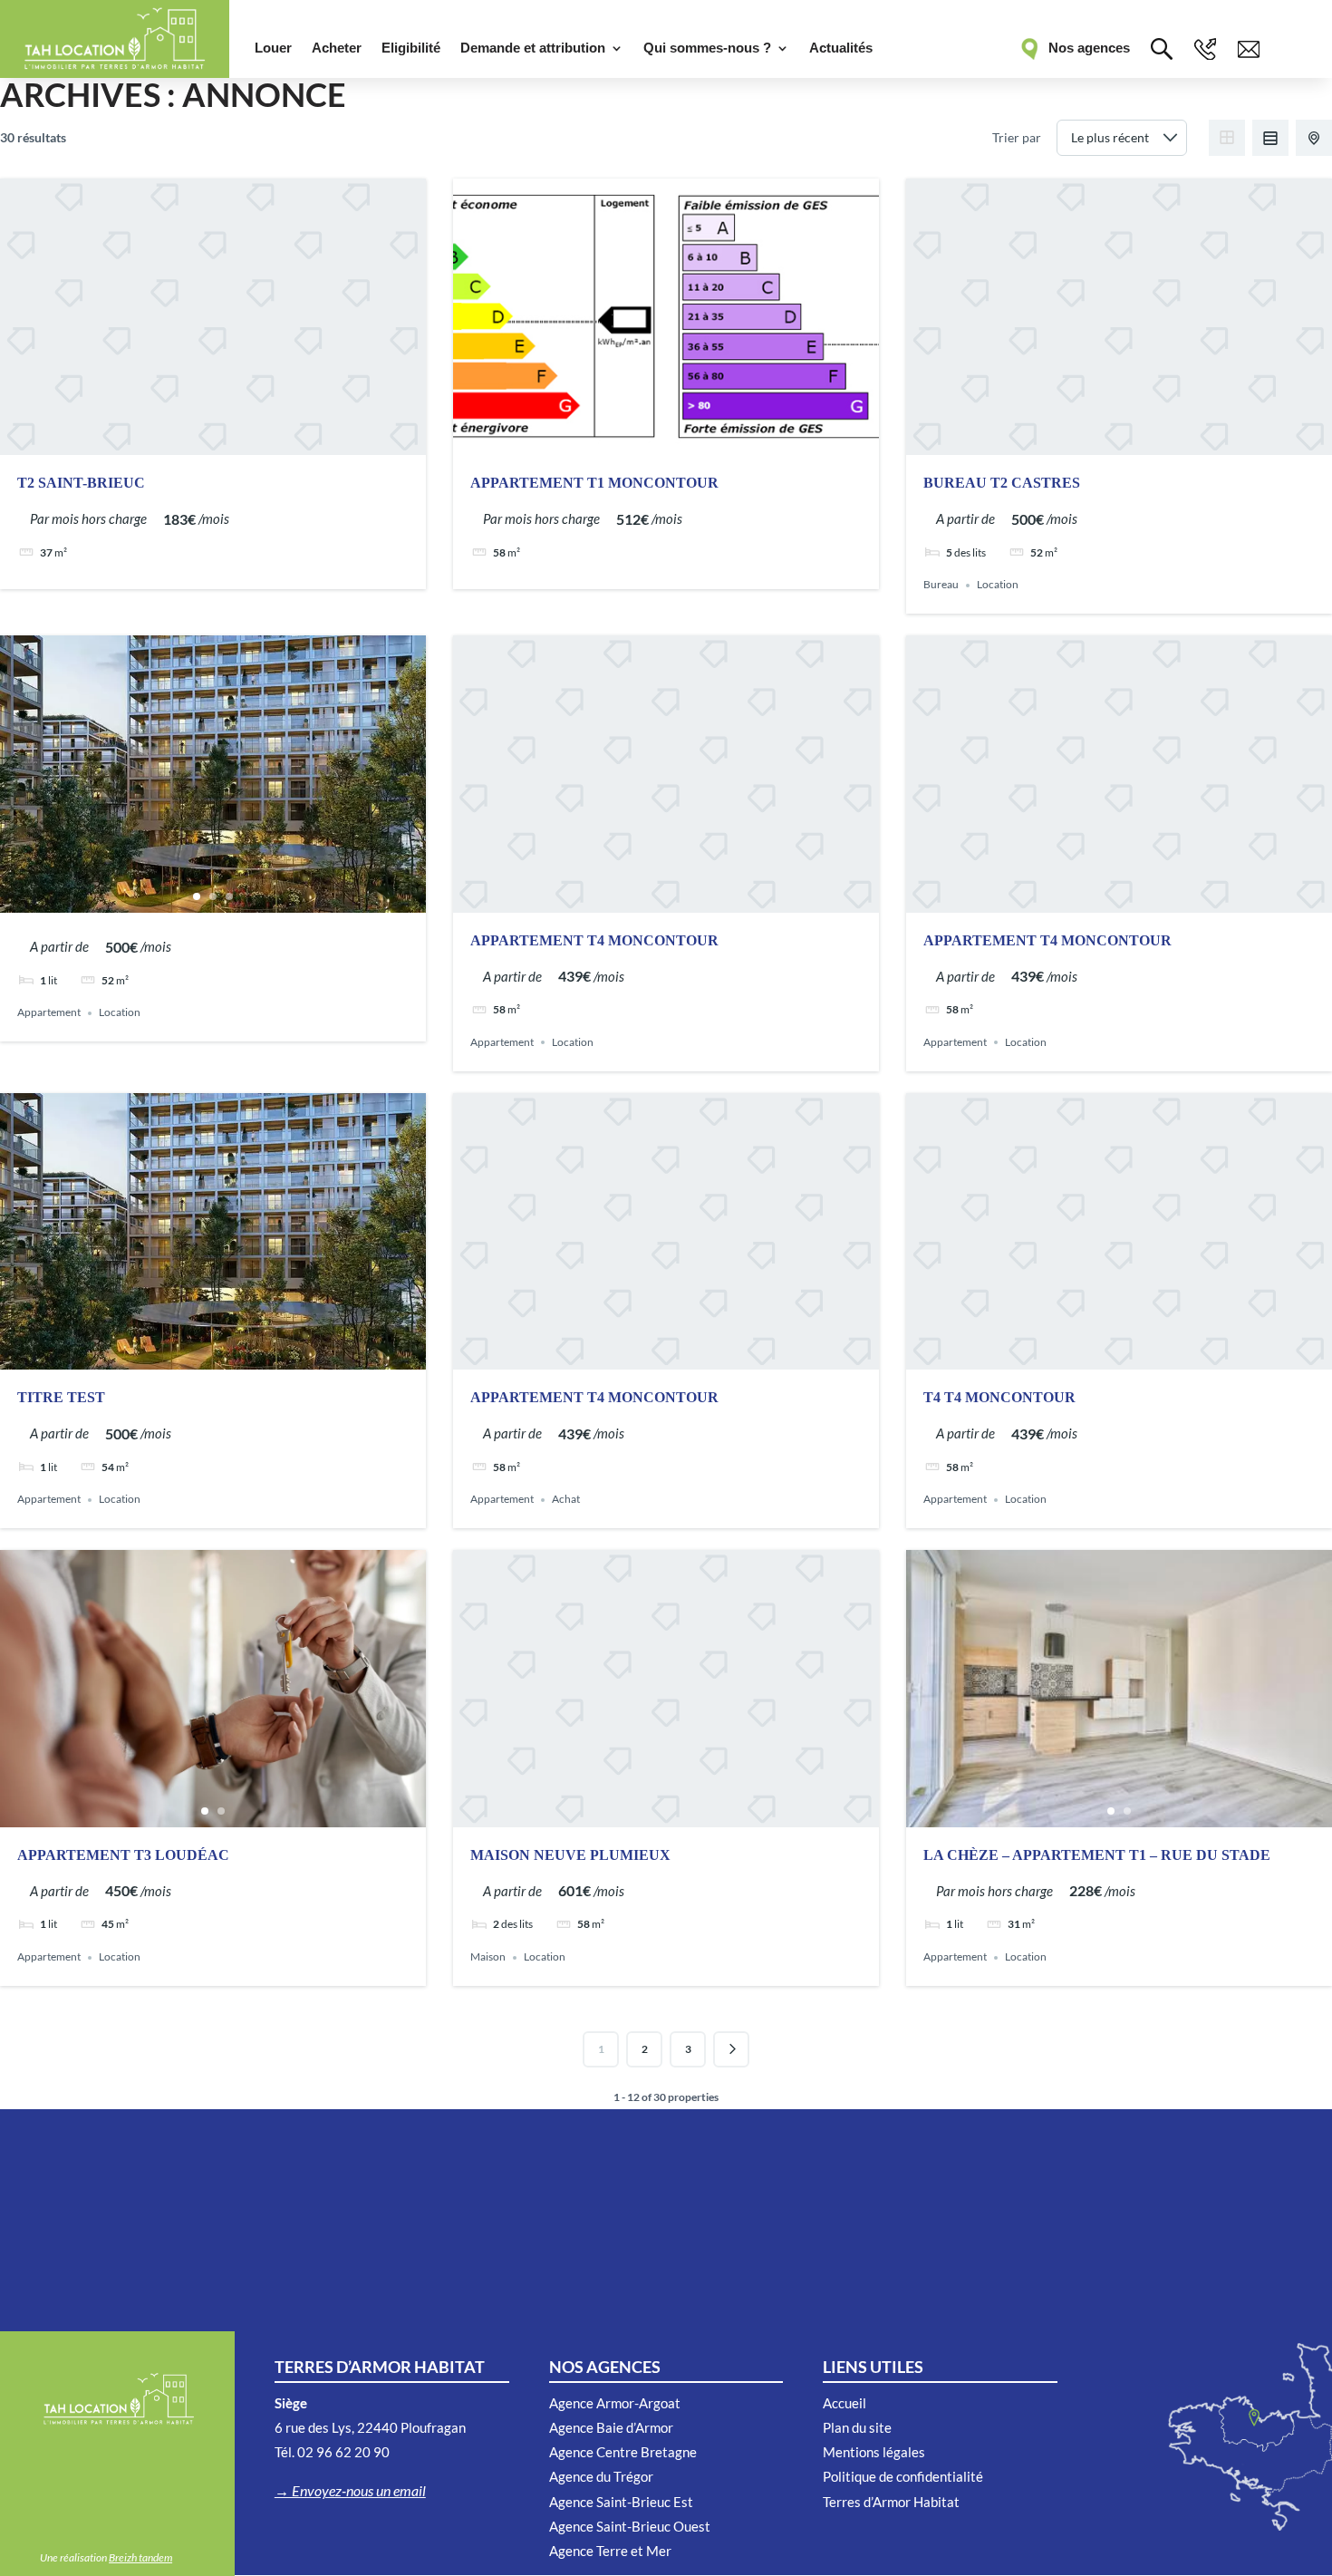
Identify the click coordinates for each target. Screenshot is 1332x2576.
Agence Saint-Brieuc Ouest (630, 2526)
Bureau (941, 585)
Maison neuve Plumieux (570, 1855)
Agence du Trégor (601, 2476)
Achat (566, 1500)
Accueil (845, 2403)
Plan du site (857, 2427)
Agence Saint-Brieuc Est (621, 2502)
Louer (273, 48)
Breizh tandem (140, 2557)
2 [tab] (213, 896)
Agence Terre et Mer (610, 2551)
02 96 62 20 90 (343, 2452)
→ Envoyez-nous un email (350, 2490)
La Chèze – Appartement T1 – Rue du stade (1097, 1855)
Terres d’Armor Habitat (891, 2502)
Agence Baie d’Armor (611, 2427)
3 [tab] (229, 896)
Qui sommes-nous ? (707, 48)
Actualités (841, 48)
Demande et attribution (533, 48)
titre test (61, 1397)
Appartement (49, 1013)
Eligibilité (411, 48)
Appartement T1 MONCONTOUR (594, 483)
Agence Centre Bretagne (623, 2452)
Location (998, 585)
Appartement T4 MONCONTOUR (594, 940)
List (1270, 138)
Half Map (1314, 138)
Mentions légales (874, 2452)
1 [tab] (197, 896)
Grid (1227, 138)
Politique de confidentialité (903, 2476)
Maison (488, 1957)
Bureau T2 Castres (1002, 483)
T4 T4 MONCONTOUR (999, 1397)
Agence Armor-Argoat (615, 2403)
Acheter (337, 48)
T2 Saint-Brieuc (81, 483)
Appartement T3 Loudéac (123, 1855)
